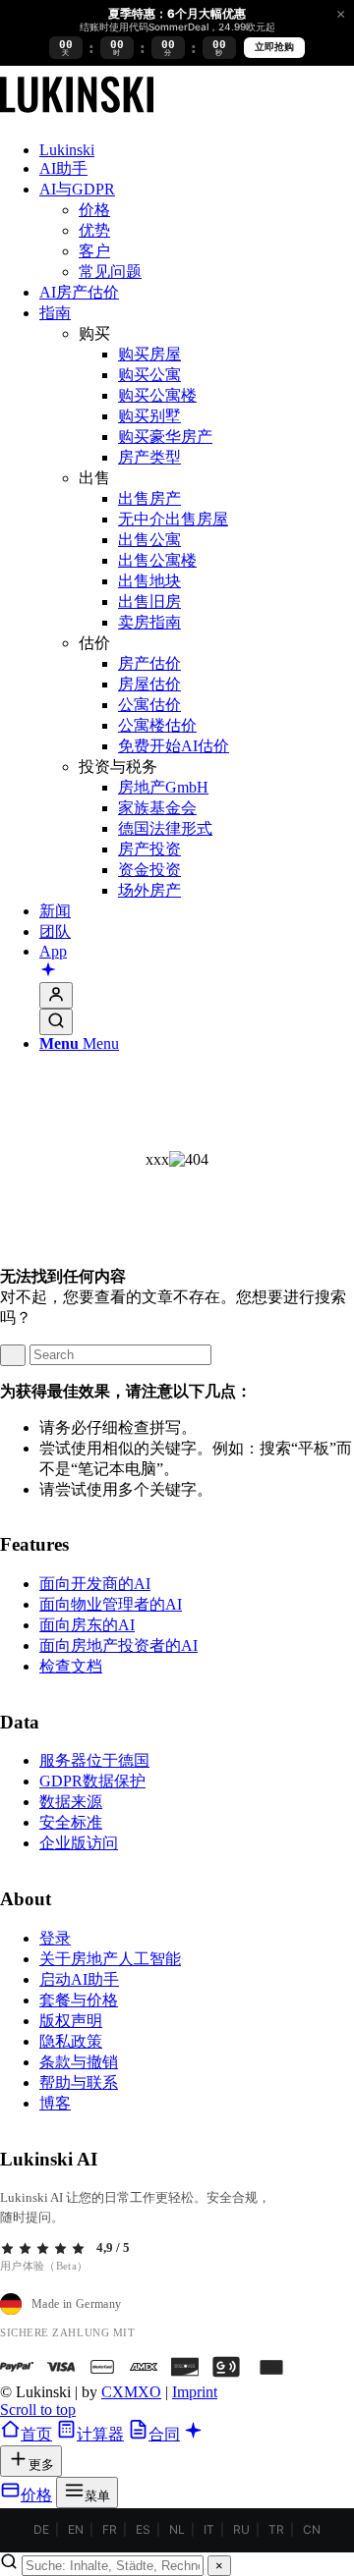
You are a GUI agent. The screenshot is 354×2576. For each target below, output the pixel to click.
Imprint (195, 2392)
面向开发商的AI (95, 1584)
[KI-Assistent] (48, 971)
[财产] (77, 116)
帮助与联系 (79, 2083)
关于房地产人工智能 (110, 1959)
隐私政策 (71, 2041)
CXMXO (131, 2392)
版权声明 (71, 2021)
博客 (55, 2103)
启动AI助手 (79, 1979)
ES (143, 2529)
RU (241, 2529)
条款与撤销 (79, 2062)
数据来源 (71, 1802)
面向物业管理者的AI (111, 1604)
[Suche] (56, 1022)
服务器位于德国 (94, 1760)
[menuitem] (197, 150)
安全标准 (71, 1822)
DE (41, 2529)
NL (177, 2529)
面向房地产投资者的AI (118, 1645)
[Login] (56, 995)
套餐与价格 (79, 2000)
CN (312, 2529)
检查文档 (71, 1666)
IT (209, 2529)
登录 (55, 1938)
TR (276, 2529)
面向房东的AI (87, 1625)
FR (110, 2529)
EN (76, 2529)
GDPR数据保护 (92, 1781)
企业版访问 (79, 1843)
